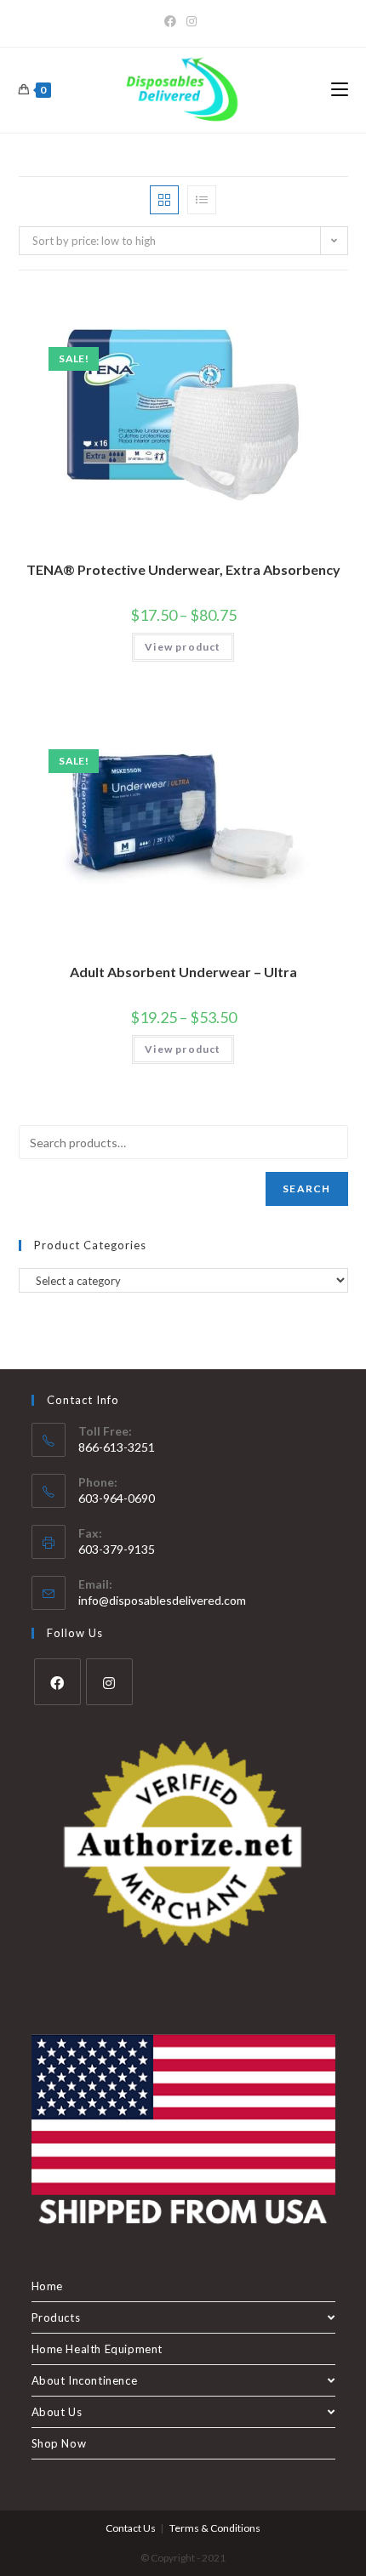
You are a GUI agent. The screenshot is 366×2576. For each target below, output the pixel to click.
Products (56, 2317)
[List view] (202, 200)
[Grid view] (164, 200)
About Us (57, 2412)
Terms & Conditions (215, 2528)
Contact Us (131, 2528)
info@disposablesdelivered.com (162, 1600)
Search (306, 1188)
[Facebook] (173, 21)
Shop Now (59, 2443)
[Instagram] (192, 21)
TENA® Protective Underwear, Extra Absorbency (183, 569)
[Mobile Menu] (340, 90)
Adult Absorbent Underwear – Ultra (183, 972)
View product (183, 647)
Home (47, 2286)
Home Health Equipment (97, 2349)
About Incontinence (85, 2380)
